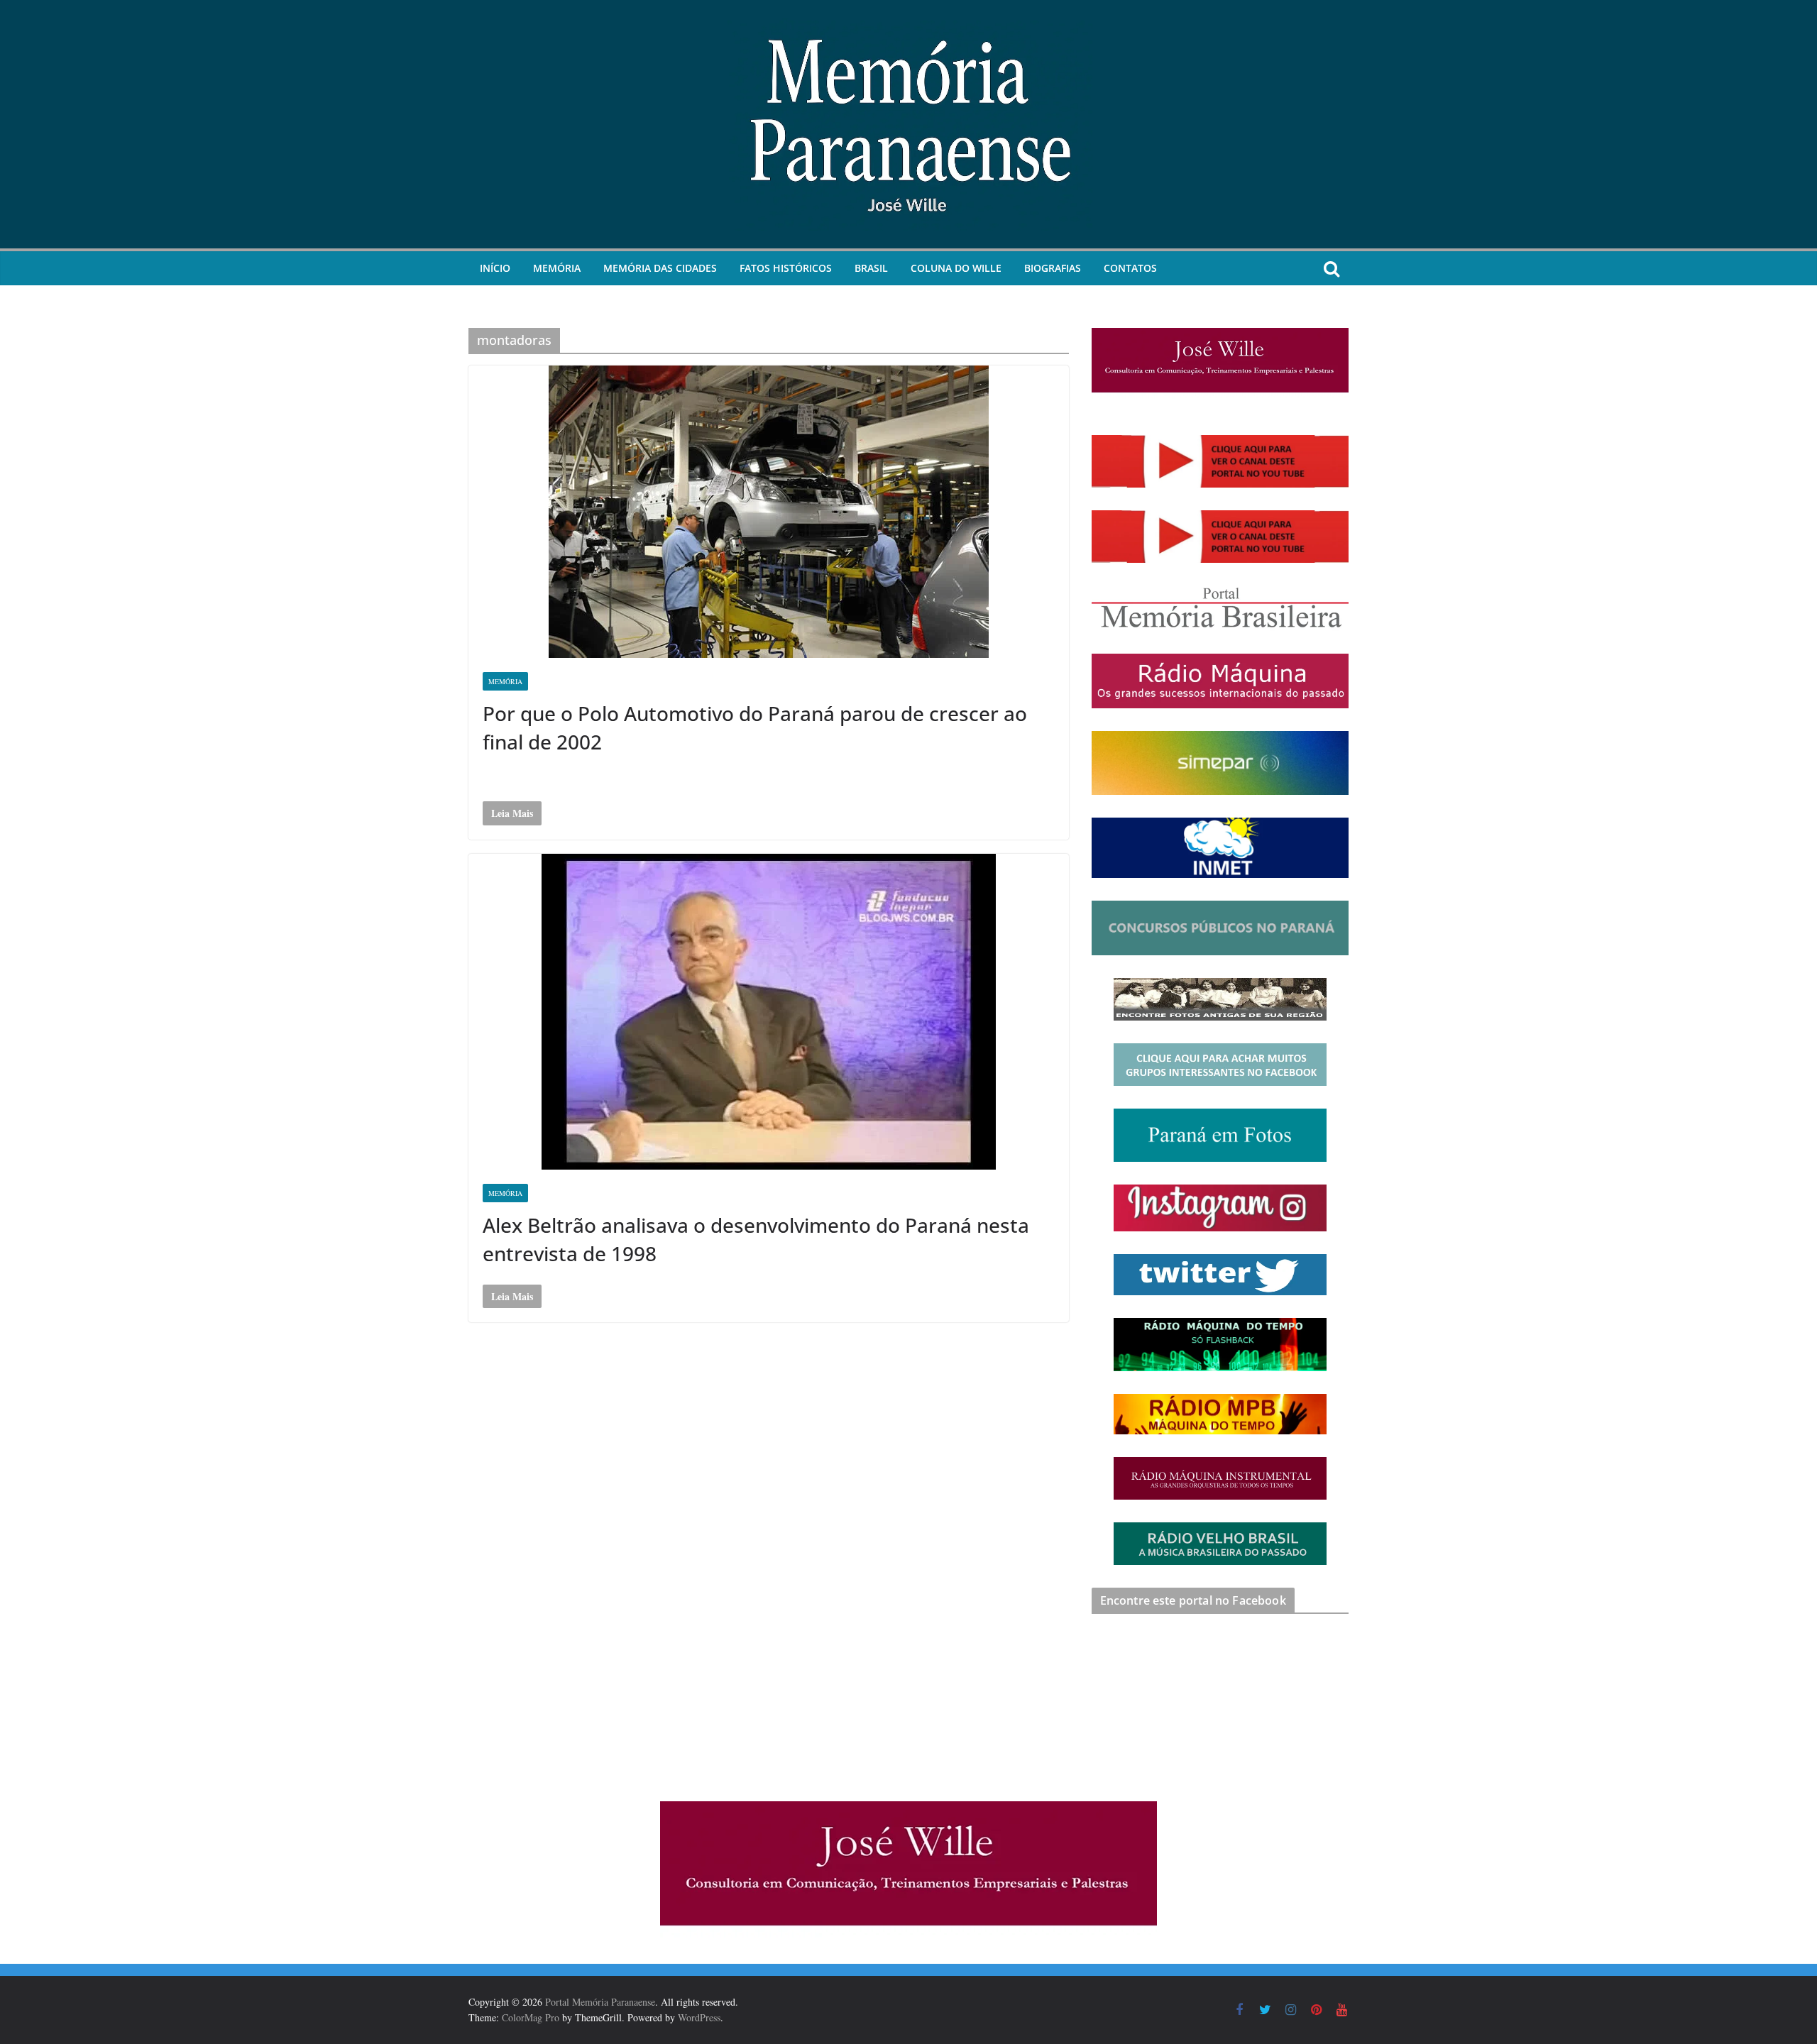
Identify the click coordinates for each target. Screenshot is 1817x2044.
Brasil (871, 268)
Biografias (1053, 268)
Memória (557, 268)
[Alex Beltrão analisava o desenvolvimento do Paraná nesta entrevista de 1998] (769, 1012)
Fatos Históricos (786, 268)
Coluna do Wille (956, 268)
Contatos (1130, 268)
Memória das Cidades (660, 268)
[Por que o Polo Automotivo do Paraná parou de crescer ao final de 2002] (769, 512)
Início (495, 268)
